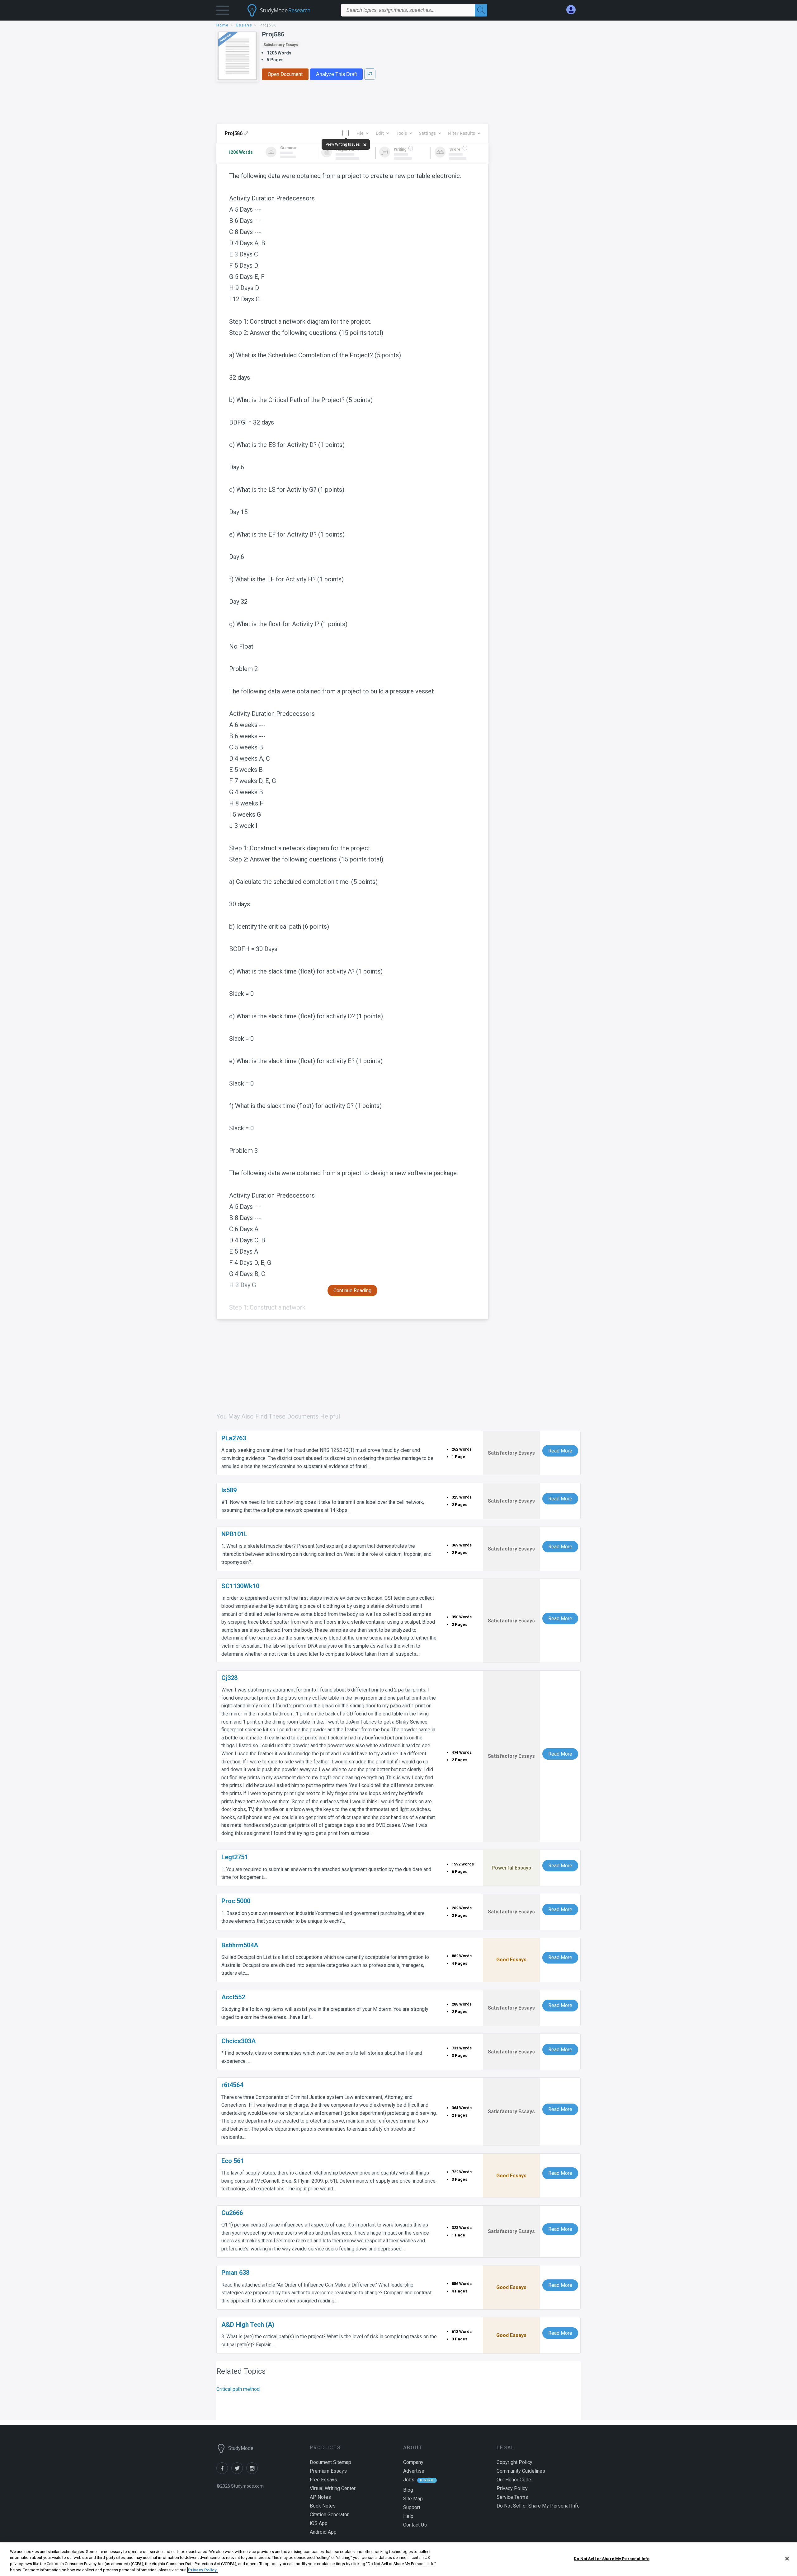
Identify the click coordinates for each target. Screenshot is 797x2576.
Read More (560, 1451)
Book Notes (323, 2506)
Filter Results (462, 133)
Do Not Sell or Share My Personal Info (612, 2559)
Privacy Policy (512, 2488)
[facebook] (224, 2472)
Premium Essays (328, 2471)
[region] (398, 2559)
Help (408, 2516)
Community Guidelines (521, 2471)
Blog (408, 2490)
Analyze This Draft (336, 74)
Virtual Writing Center (333, 2488)
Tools (401, 133)
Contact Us (415, 2525)
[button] (223, 12)
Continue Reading (352, 1290)
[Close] (787, 2559)
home (223, 25)
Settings (427, 133)
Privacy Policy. (203, 2570)
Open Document (285, 74)
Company (413, 2462)
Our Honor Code (514, 2480)
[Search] (481, 10)
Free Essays (323, 2480)
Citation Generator (329, 2515)
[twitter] (239, 2472)
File (360, 133)
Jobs (409, 2480)
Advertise (414, 2471)
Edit (380, 133)
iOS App (319, 2523)
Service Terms (512, 2497)
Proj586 (273, 34)
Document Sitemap (330, 2462)
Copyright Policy (514, 2462)
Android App (323, 2532)
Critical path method (238, 2389)
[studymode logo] (290, 10)
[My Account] (573, 10)
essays (244, 25)
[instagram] (253, 2472)
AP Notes (320, 2497)
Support (412, 2507)
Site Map (413, 2499)
